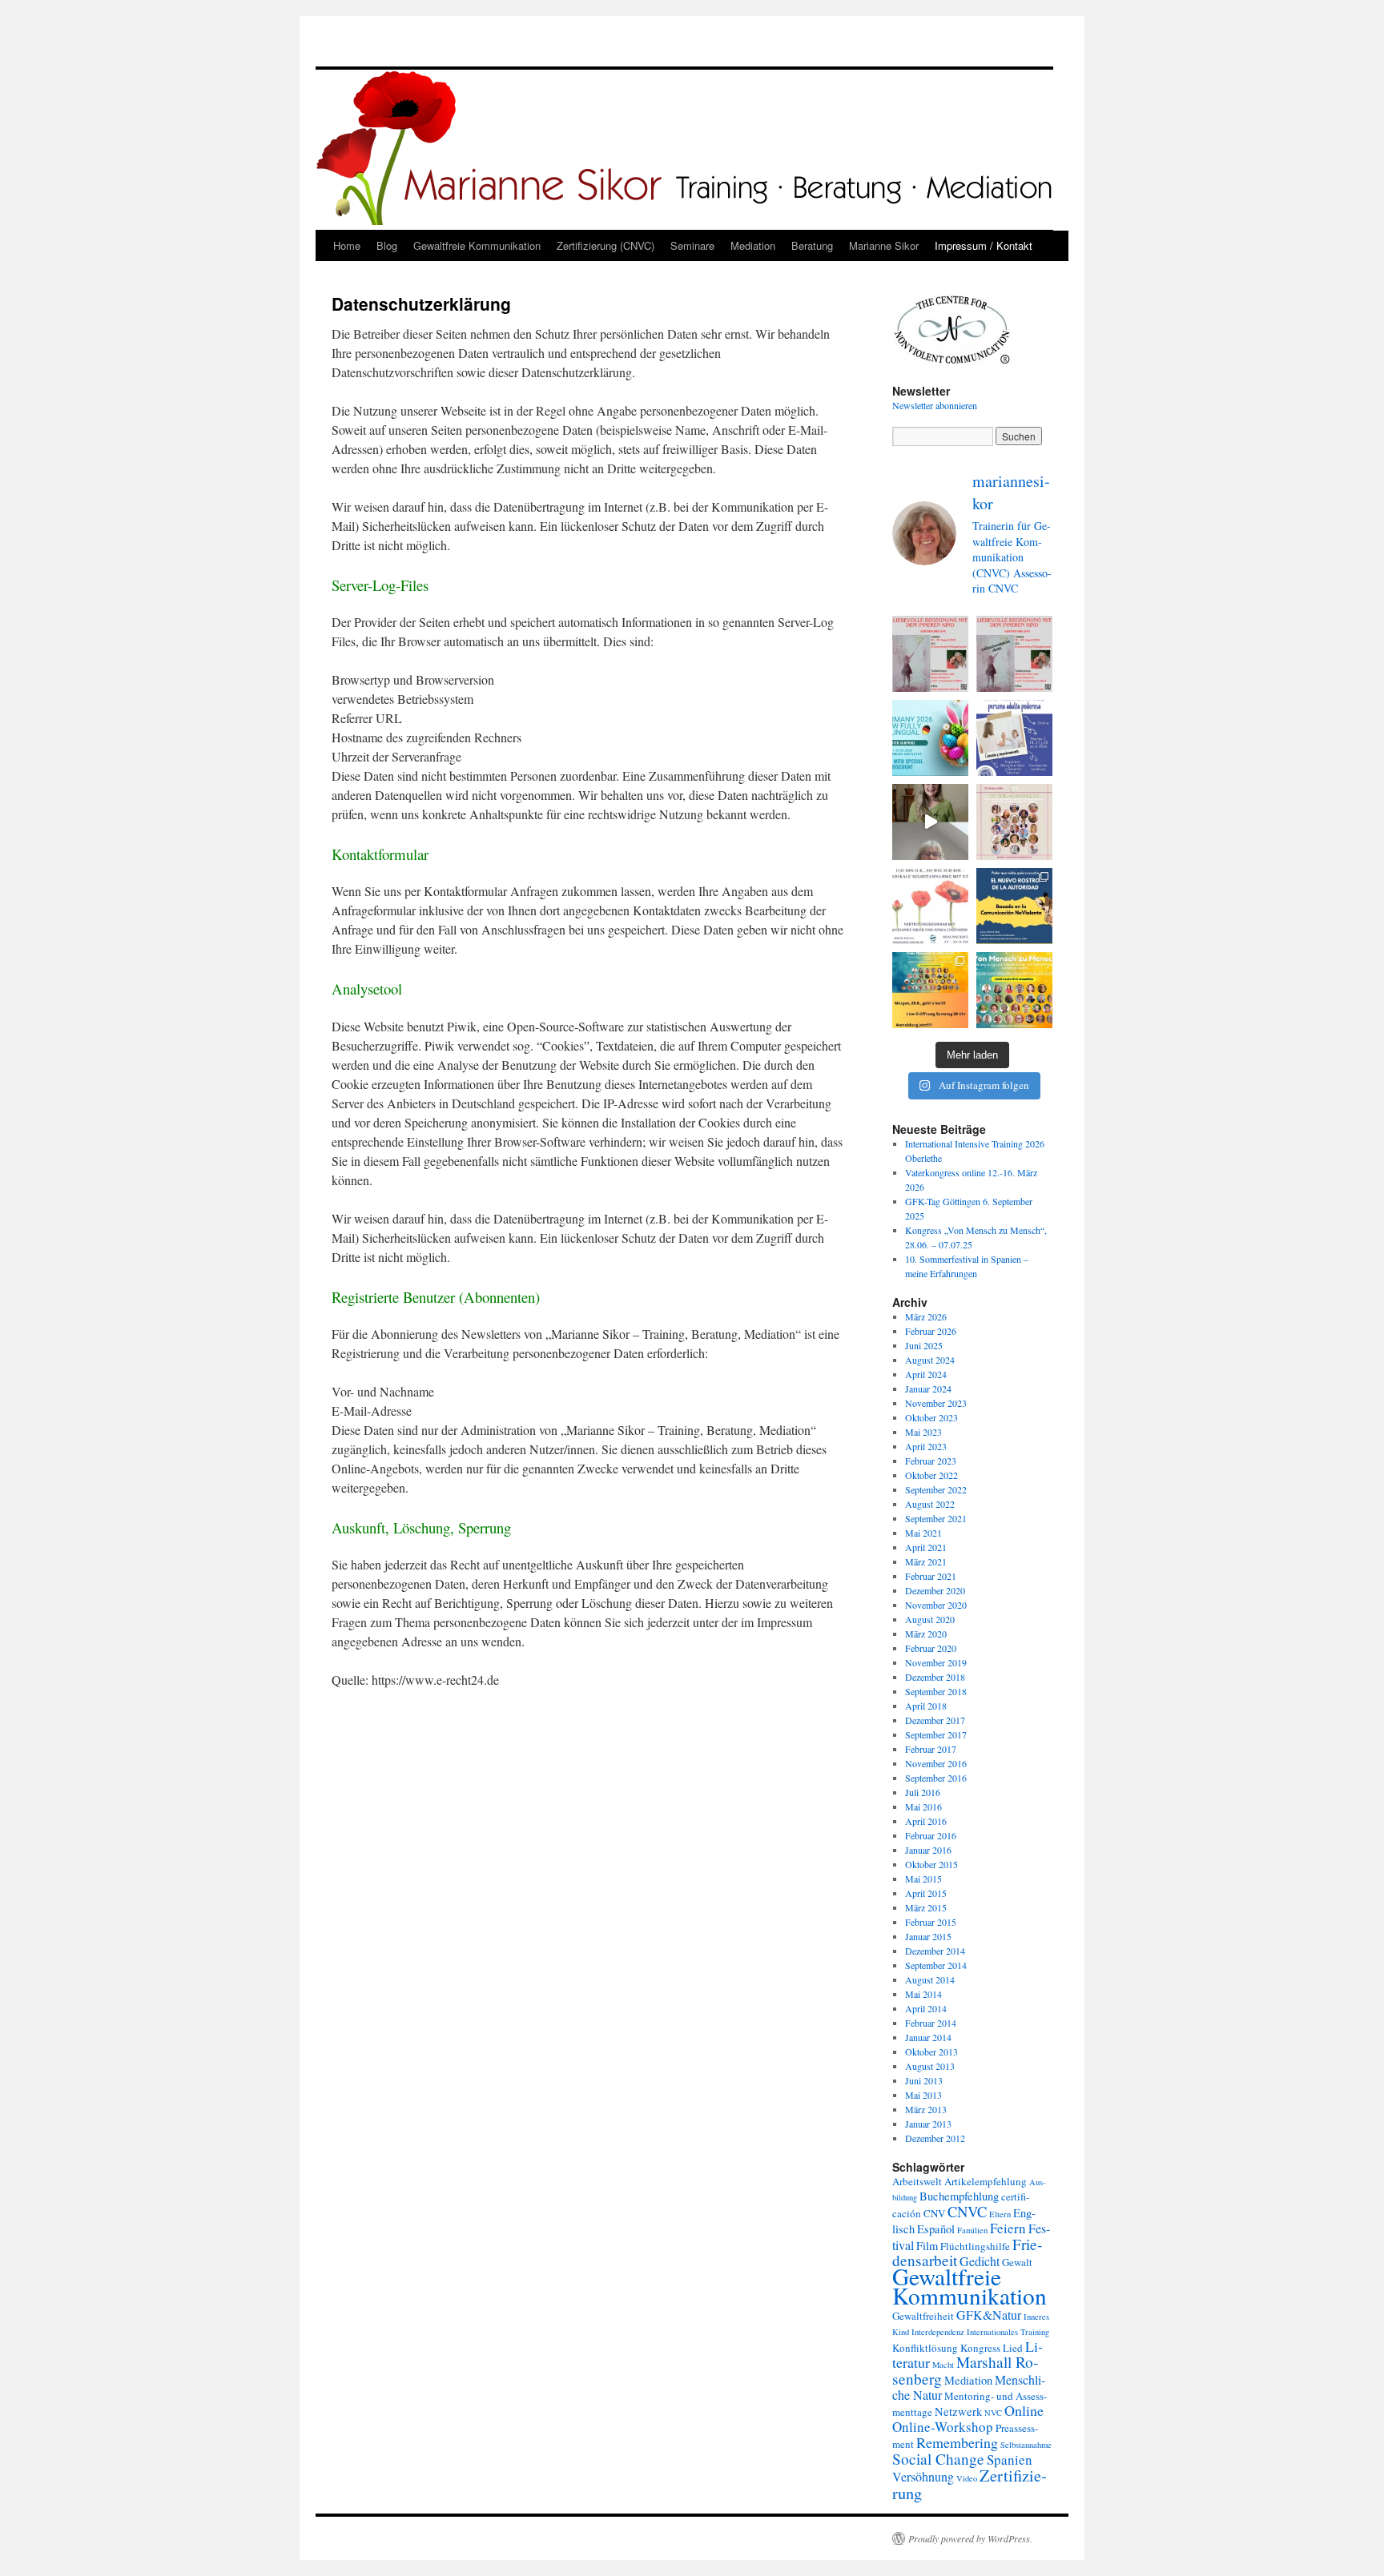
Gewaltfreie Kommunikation (477, 245)
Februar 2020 (931, 1648)
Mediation (753, 245)
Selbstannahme (1026, 2445)
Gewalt (1017, 2262)
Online (1024, 2410)
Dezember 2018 (935, 1677)
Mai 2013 (923, 2095)
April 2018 (926, 1706)
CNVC (967, 2211)
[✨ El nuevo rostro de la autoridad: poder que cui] (1014, 906)
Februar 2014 (931, 2023)
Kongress (980, 2348)
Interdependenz (938, 2332)
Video (967, 2478)
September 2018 (936, 1691)
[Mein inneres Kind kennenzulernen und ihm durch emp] (930, 654)
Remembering (957, 2442)
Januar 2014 (928, 2037)
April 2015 (926, 1893)
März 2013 (926, 2109)
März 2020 (926, 1634)
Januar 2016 (928, 1850)
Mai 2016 (923, 1806)
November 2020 (936, 1605)
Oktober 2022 (931, 1475)
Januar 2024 (928, 1388)
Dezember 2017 (935, 1720)
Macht (943, 2365)
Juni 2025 (924, 1345)
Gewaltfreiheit (923, 2316)
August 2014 (930, 1979)
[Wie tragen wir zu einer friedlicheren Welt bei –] (1014, 990)
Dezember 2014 (935, 1951)
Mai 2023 (923, 1432)
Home (347, 245)
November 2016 (936, 1763)
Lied (1013, 2348)
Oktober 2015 (931, 1864)
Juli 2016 (923, 1792)
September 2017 (936, 1734)
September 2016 (936, 1778)
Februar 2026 (931, 1331)
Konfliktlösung (925, 2348)
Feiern (1008, 2228)
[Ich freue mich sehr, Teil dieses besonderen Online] (1014, 822)
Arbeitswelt (917, 2181)
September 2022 (936, 1489)
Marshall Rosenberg (965, 2370)
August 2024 (930, 1360)
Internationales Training (1008, 2332)
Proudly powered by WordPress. (970, 2538)
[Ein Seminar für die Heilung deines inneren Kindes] (1014, 654)
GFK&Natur (989, 2315)
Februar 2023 (931, 1461)
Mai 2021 (923, 1533)
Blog (387, 245)
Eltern (1000, 2214)
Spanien (1010, 2459)
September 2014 (936, 1965)
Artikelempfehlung (986, 2181)
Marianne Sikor (884, 245)
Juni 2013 (924, 2080)
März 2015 (926, 1907)
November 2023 (936, 1403)
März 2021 (926, 1561)
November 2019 (936, 1662)
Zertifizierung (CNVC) (605, 245)
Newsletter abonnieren (935, 405)
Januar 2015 (928, 1936)
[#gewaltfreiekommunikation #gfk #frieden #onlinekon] (930, 990)
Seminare (692, 245)
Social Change (938, 2459)
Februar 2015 (931, 1922)
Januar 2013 (928, 2124)
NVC (993, 2413)
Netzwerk (958, 2411)
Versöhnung (923, 2476)
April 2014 (926, 2008)
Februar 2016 (931, 1835)
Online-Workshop (943, 2427)
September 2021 (936, 1518)
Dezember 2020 (935, 1590)
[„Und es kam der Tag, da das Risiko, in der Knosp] (930, 906)
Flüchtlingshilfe (975, 2246)
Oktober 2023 (931, 1417)
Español (936, 2229)
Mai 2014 (923, 1994)
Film (927, 2246)
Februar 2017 (931, 1749)
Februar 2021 (931, 1576)
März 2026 (926, 1316)
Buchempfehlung (959, 2196)
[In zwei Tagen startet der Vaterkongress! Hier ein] (930, 822)
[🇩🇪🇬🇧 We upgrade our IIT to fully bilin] (930, 738)
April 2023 (926, 1446)
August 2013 (930, 2066)
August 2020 (930, 1619)
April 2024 (926, 1374)
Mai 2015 (923, 1879)
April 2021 (926, 1547)
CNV (934, 2213)
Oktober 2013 (931, 2052)
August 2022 (930, 1504)
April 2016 (926, 1821)
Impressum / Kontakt (984, 245)
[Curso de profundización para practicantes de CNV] (1014, 738)
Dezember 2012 (935, 2138)
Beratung (812, 245)
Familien (972, 2230)
